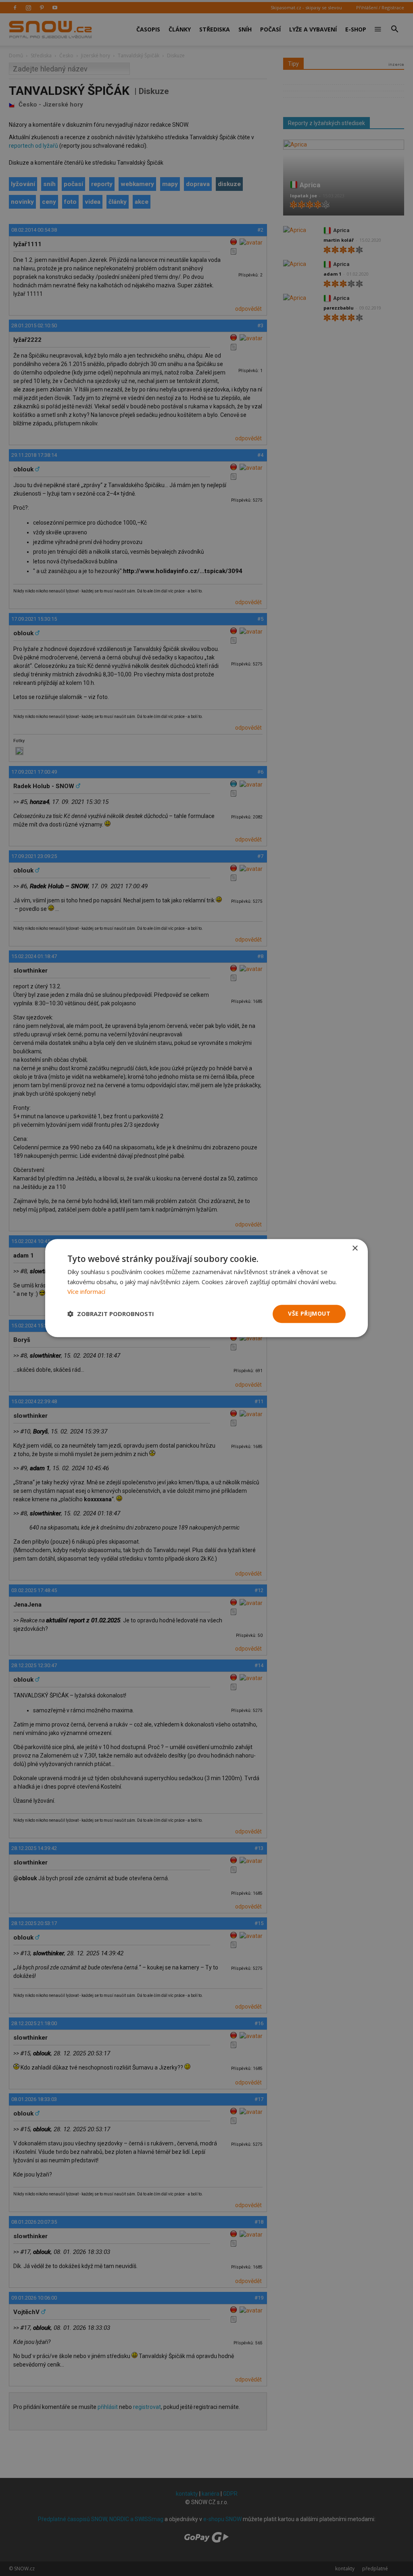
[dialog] (206, 1288)
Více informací (86, 1292)
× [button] (355, 1248)
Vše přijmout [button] (309, 1313)
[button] (111, 1314)
